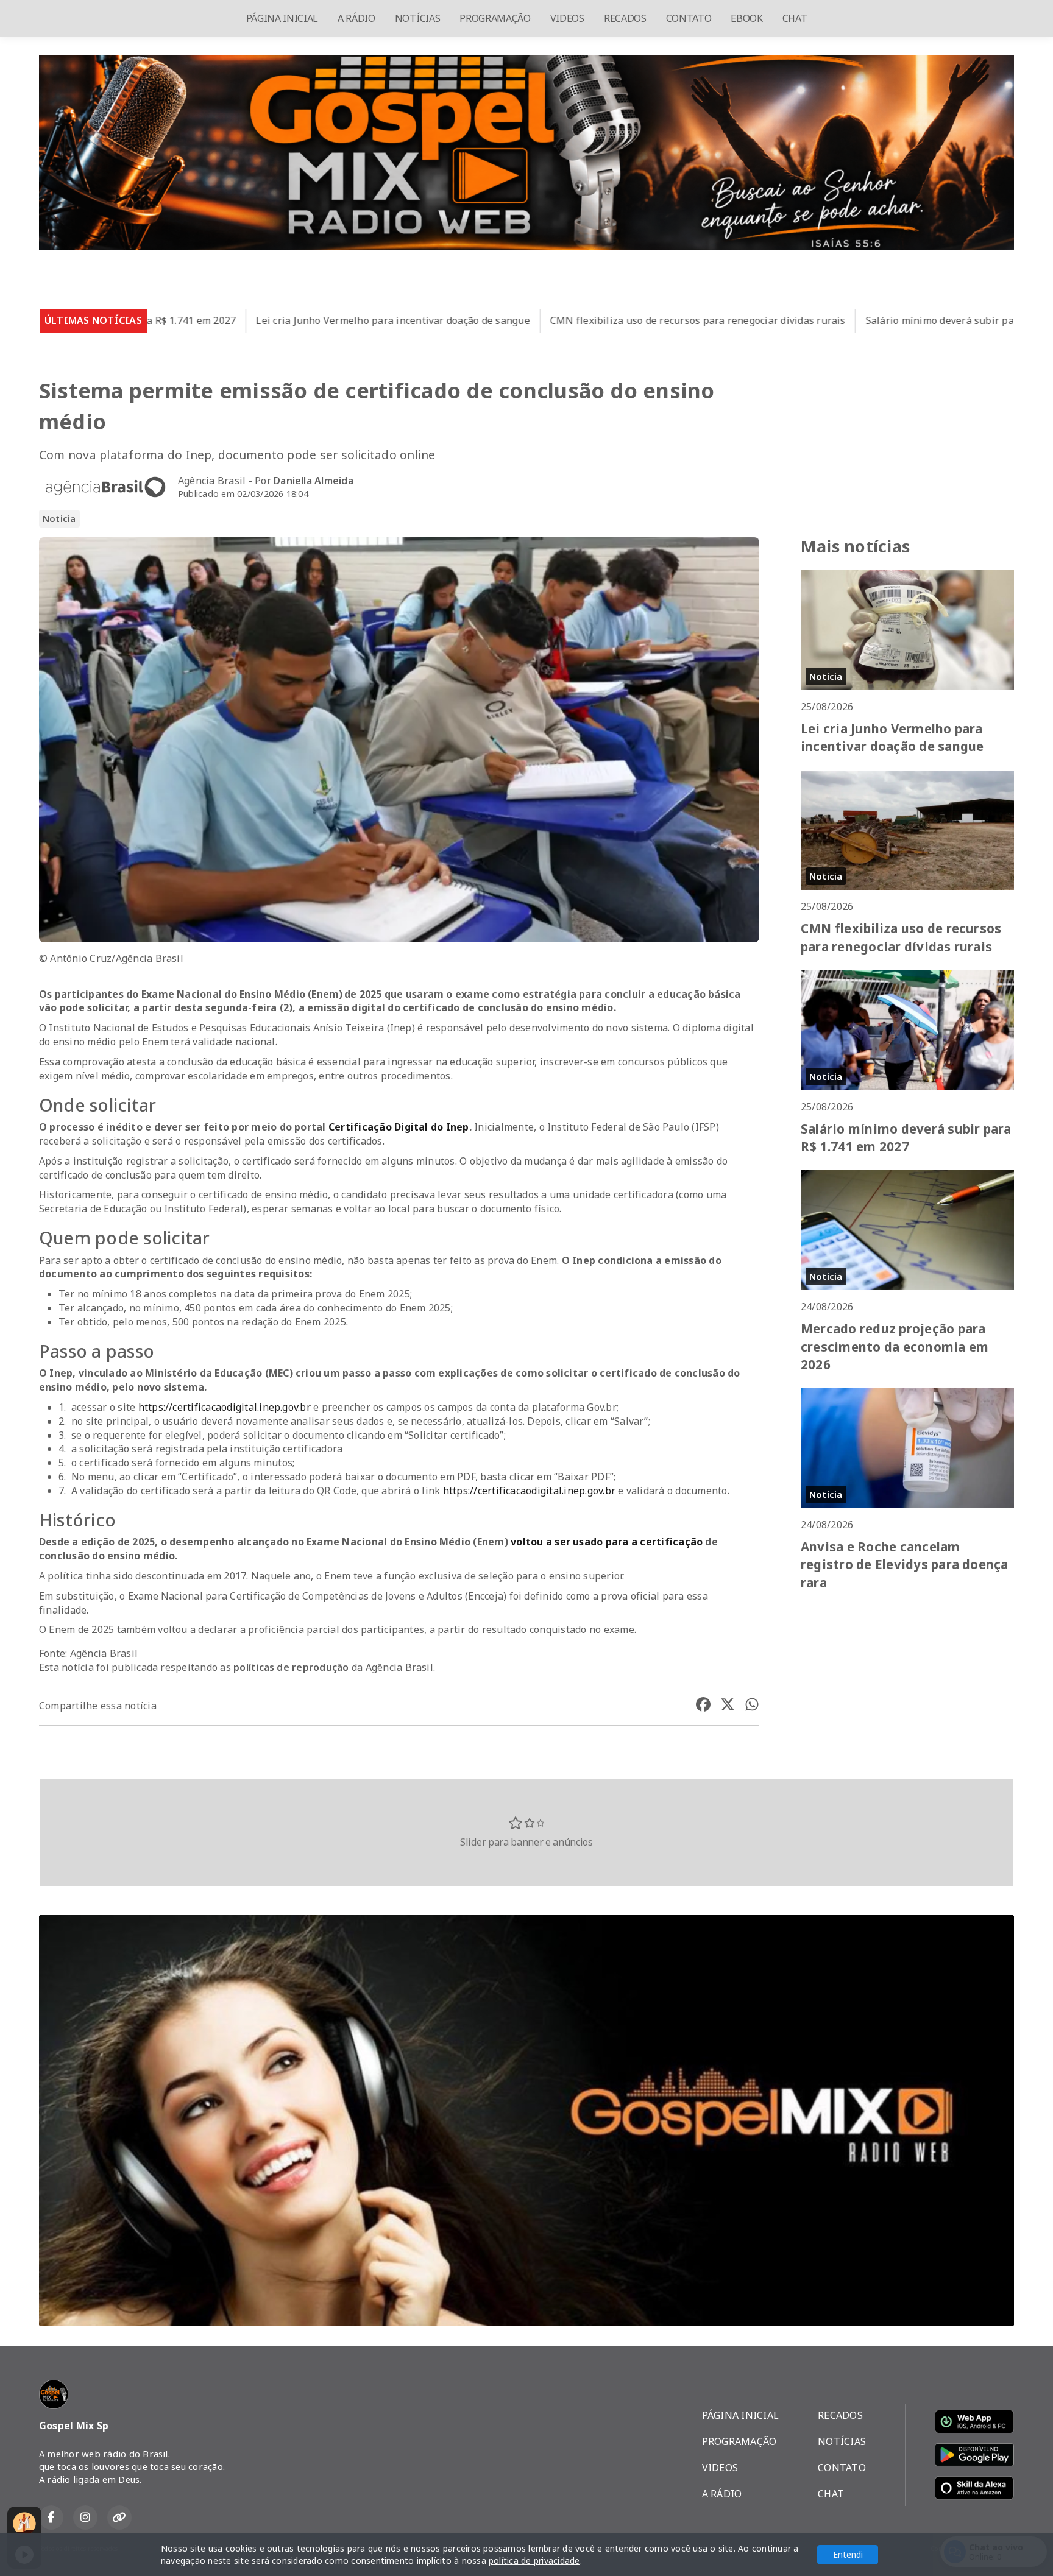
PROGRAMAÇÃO (495, 18)
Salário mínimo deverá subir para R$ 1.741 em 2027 (791, 320)
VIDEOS (567, 18)
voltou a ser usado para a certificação (607, 1542)
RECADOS (625, 18)
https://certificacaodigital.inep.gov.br (225, 1407)
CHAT (795, 18)
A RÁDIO (356, 18)
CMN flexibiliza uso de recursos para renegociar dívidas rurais (502, 320)
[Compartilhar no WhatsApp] (752, 1706)
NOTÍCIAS (417, 18)
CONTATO (689, 18)
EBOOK (746, 18)
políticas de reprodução (291, 1667)
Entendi (848, 2554)
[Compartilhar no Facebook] (703, 1706)
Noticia (59, 518)
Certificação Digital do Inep (399, 1127)
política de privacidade (534, 2560)
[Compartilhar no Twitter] (728, 1706)
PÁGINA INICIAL (282, 18)
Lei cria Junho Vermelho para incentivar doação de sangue (198, 320)
